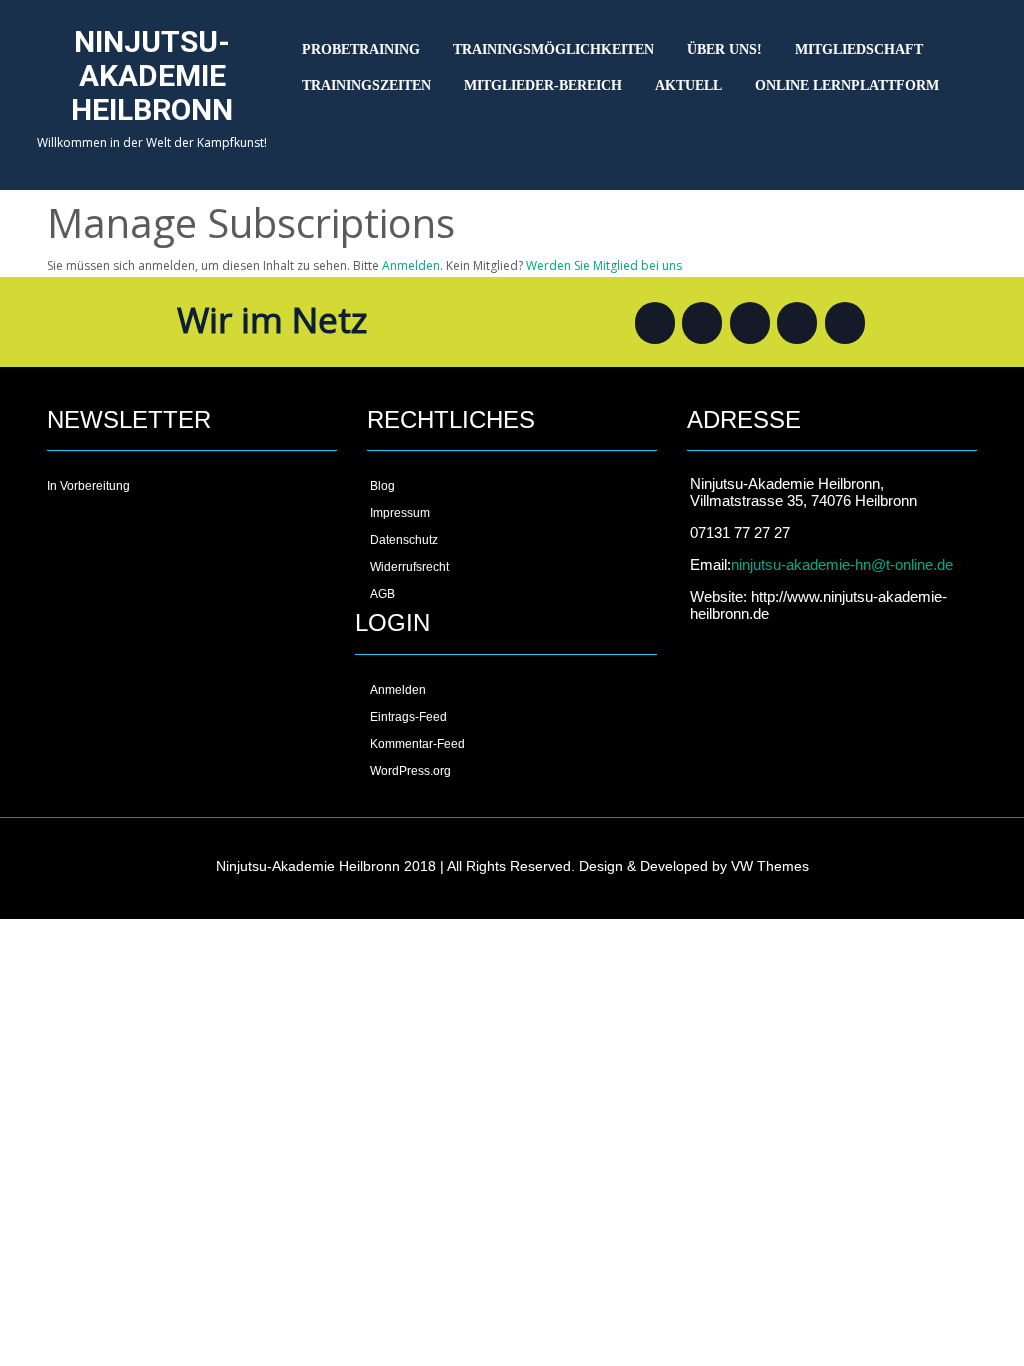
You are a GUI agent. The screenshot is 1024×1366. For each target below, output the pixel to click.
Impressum (400, 513)
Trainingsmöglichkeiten (553, 49)
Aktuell (688, 85)
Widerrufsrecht (409, 567)
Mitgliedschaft (859, 49)
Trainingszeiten (366, 85)
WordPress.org (410, 771)
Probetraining (361, 49)
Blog (382, 486)
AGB (382, 594)
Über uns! (724, 49)
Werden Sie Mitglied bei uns (604, 265)
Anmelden (411, 265)
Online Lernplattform (847, 85)
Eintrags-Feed (408, 717)
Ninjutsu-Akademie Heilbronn (152, 75)
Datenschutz (404, 540)
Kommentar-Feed (417, 744)
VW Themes (768, 866)
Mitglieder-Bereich (543, 85)
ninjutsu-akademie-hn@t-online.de (842, 564)
